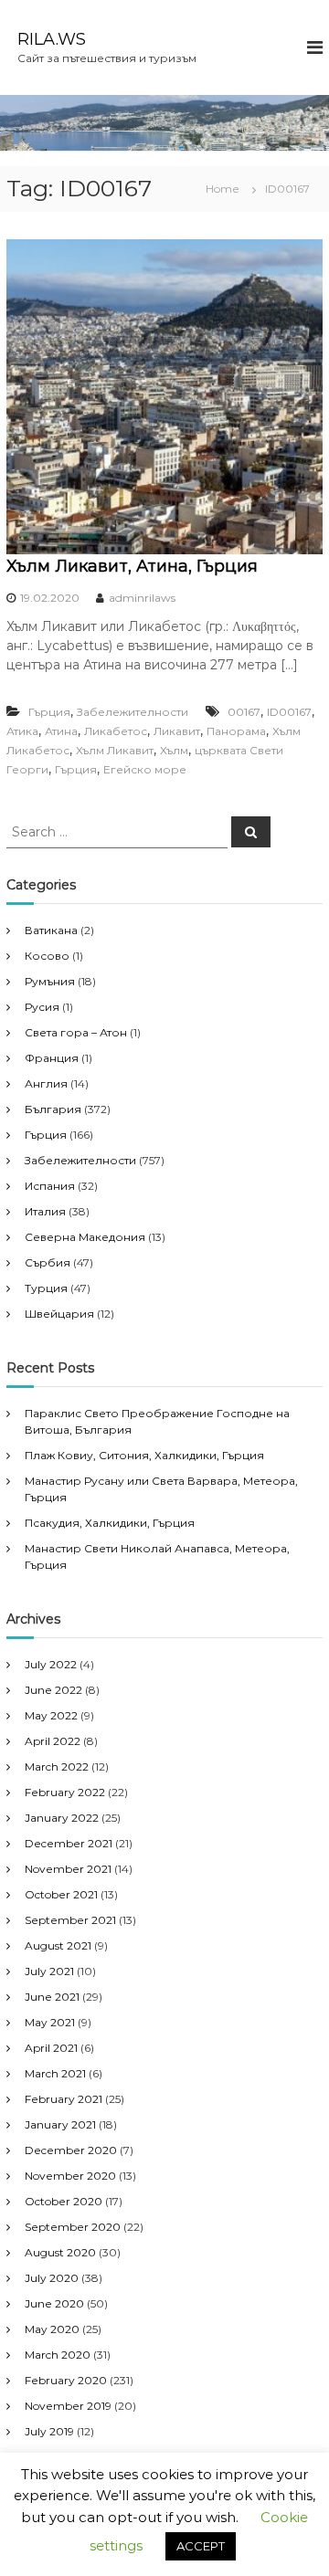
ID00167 (289, 712)
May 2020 (52, 2329)
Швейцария (59, 1314)
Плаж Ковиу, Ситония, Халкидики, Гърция (144, 1455)
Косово (47, 956)
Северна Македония (85, 1237)
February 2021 (64, 2099)
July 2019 (49, 2431)
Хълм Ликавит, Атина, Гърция (132, 566)
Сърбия (48, 1262)
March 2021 (55, 2073)
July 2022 (51, 1664)
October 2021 (61, 1894)
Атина (61, 731)
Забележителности (133, 712)
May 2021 (50, 2022)
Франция (52, 1058)
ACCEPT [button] (201, 2546)
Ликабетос (116, 731)
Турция (46, 1288)
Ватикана (51, 930)
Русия (42, 1007)
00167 (244, 712)
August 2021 (58, 1945)
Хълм (174, 750)
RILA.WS (52, 39)
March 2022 (57, 1766)
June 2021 (52, 1997)
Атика (22, 731)
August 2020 (60, 2252)
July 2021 (49, 1971)
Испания (50, 1186)
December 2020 (71, 2150)
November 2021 (68, 1869)
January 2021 (60, 2124)
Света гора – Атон (76, 1032)
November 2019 (68, 2406)
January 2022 (62, 1818)
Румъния (50, 981)
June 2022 (53, 1690)
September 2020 (73, 2227)
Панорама (236, 731)
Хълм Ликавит (115, 750)
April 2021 (51, 2048)
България (53, 1109)
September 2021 (70, 1920)
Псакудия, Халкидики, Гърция (110, 1523)
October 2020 (64, 2201)
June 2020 (54, 2303)
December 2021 (69, 1843)
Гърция (49, 712)
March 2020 (58, 2355)
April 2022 (53, 1741)
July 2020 (52, 2278)
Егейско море (145, 769)
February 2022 (65, 1792)
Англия (46, 1083)
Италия (45, 1211)
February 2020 (66, 2380)
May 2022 (51, 1715)
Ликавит (177, 731)
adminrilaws (142, 598)
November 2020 (70, 2176)
